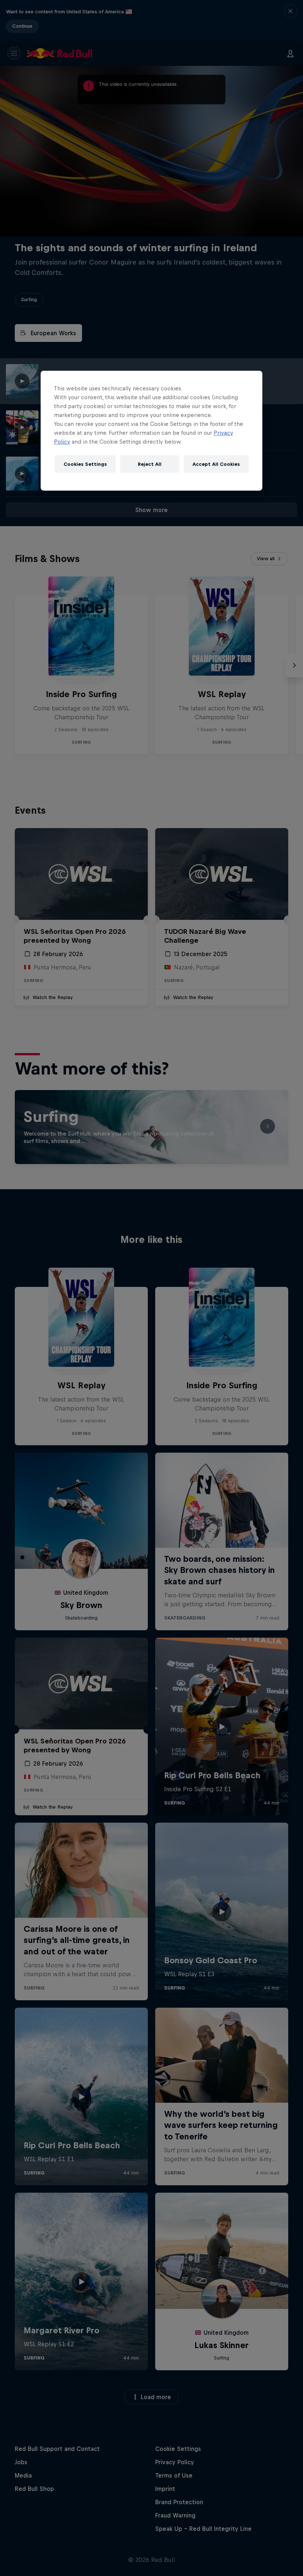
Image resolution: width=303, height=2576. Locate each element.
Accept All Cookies (216, 464)
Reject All (150, 464)
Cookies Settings (85, 464)
